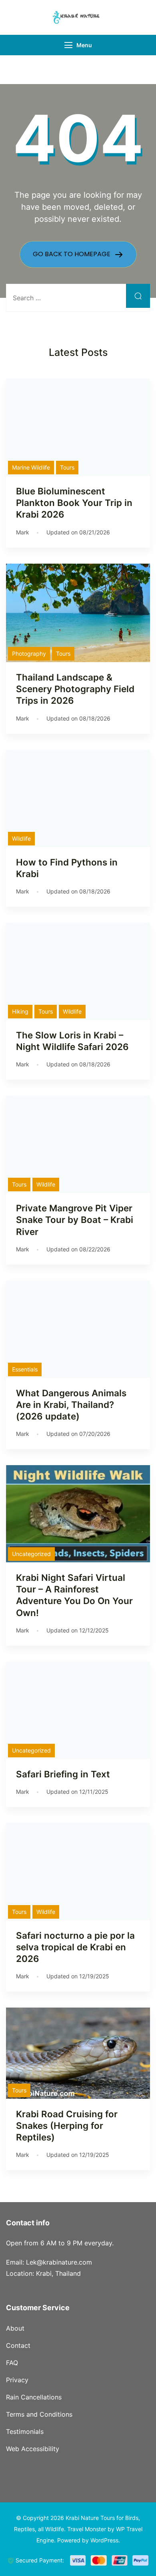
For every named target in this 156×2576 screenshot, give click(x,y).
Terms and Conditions (39, 2414)
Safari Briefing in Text (63, 1774)
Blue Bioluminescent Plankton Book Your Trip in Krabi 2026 (74, 503)
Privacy (17, 2380)
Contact (18, 2345)
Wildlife (21, 838)
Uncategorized (31, 1554)
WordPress (104, 2540)
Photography (29, 654)
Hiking (20, 1011)
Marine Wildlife (31, 467)
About (15, 2328)
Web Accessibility (33, 2449)
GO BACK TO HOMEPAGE (72, 254)
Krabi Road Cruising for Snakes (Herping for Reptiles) (67, 2125)
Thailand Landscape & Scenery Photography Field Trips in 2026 (75, 689)
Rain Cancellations (34, 2397)
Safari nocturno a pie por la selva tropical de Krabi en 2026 (75, 1947)
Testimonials (25, 2431)
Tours (67, 467)
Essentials (25, 1369)
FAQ (12, 2363)
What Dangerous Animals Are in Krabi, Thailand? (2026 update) (71, 1404)
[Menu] (68, 45)
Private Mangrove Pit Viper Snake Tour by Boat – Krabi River (75, 1220)
